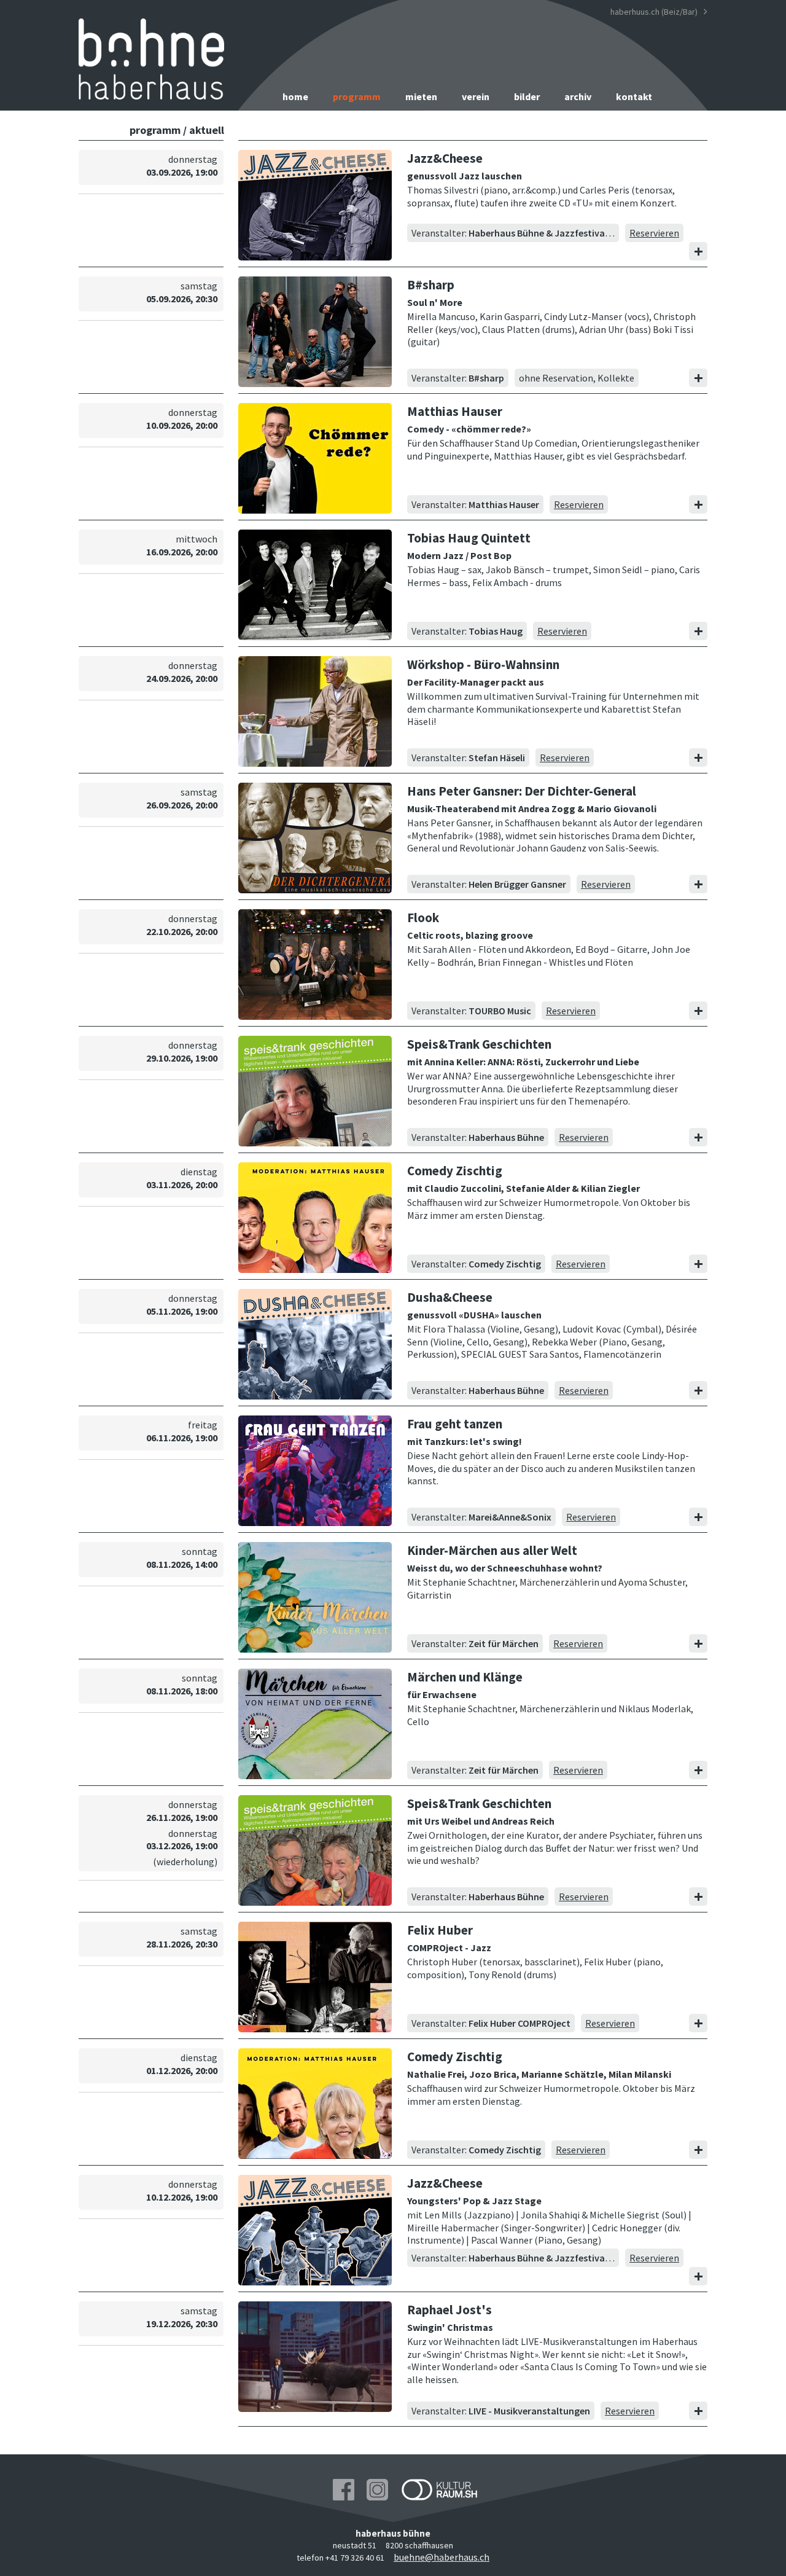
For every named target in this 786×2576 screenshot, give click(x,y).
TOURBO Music (500, 1011)
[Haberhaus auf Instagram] (377, 2491)
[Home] (151, 96)
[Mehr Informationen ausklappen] (698, 251)
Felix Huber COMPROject (519, 2023)
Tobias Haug (496, 631)
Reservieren (654, 233)
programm (357, 96)
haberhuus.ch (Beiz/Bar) (655, 12)
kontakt (634, 96)
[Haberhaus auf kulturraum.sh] (439, 2491)
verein (476, 96)
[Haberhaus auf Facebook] (344, 2491)
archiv (578, 96)
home (295, 96)
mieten (421, 96)
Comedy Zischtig (505, 1264)
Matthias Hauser (504, 504)
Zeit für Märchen (504, 1643)
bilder (527, 96)
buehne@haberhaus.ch (442, 2557)
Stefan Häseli (497, 758)
